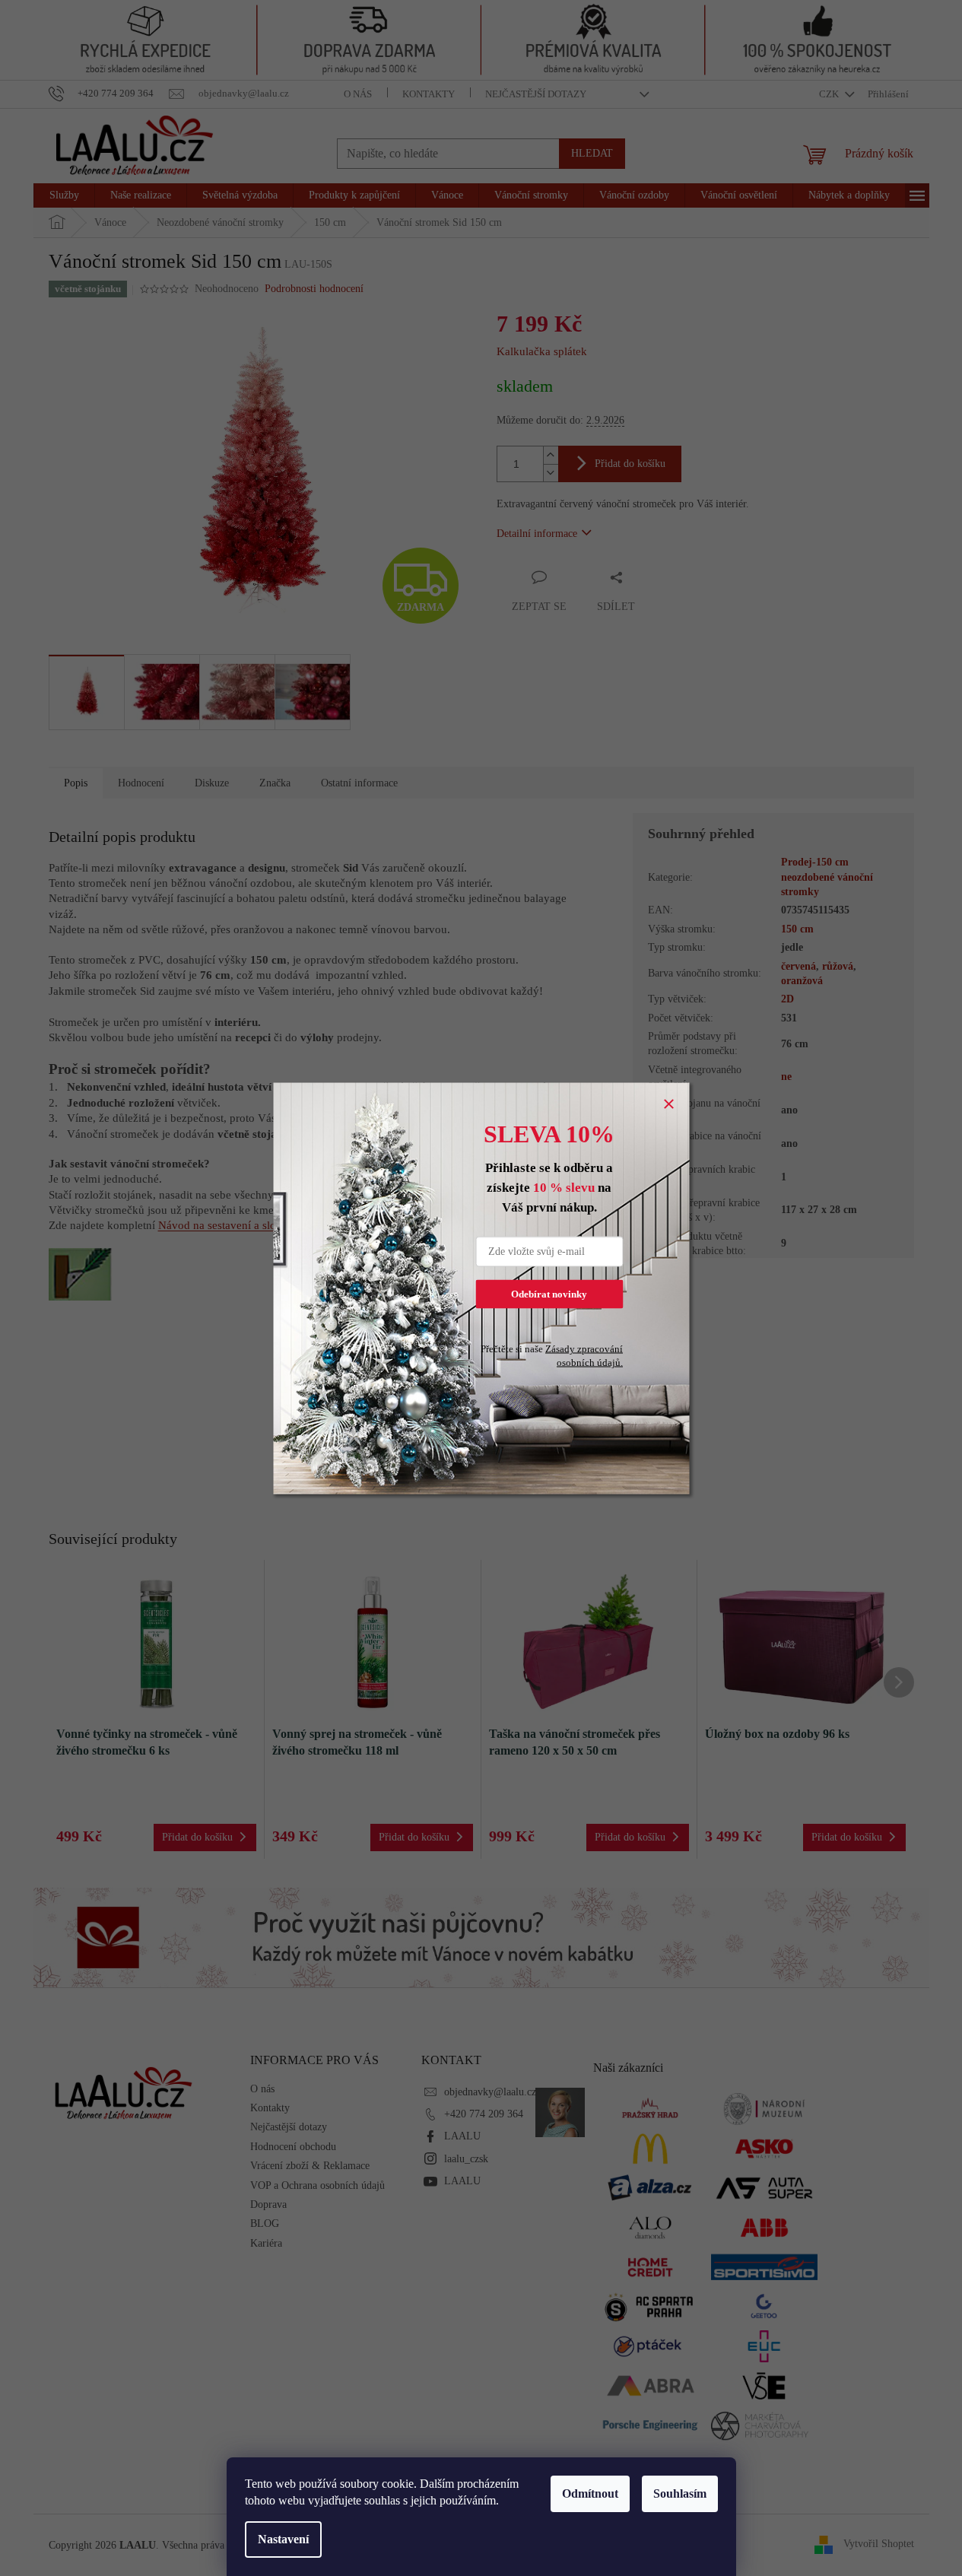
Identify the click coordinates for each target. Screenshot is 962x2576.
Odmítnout (590, 2493)
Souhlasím (680, 2493)
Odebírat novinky (549, 1293)
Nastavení (283, 2539)
